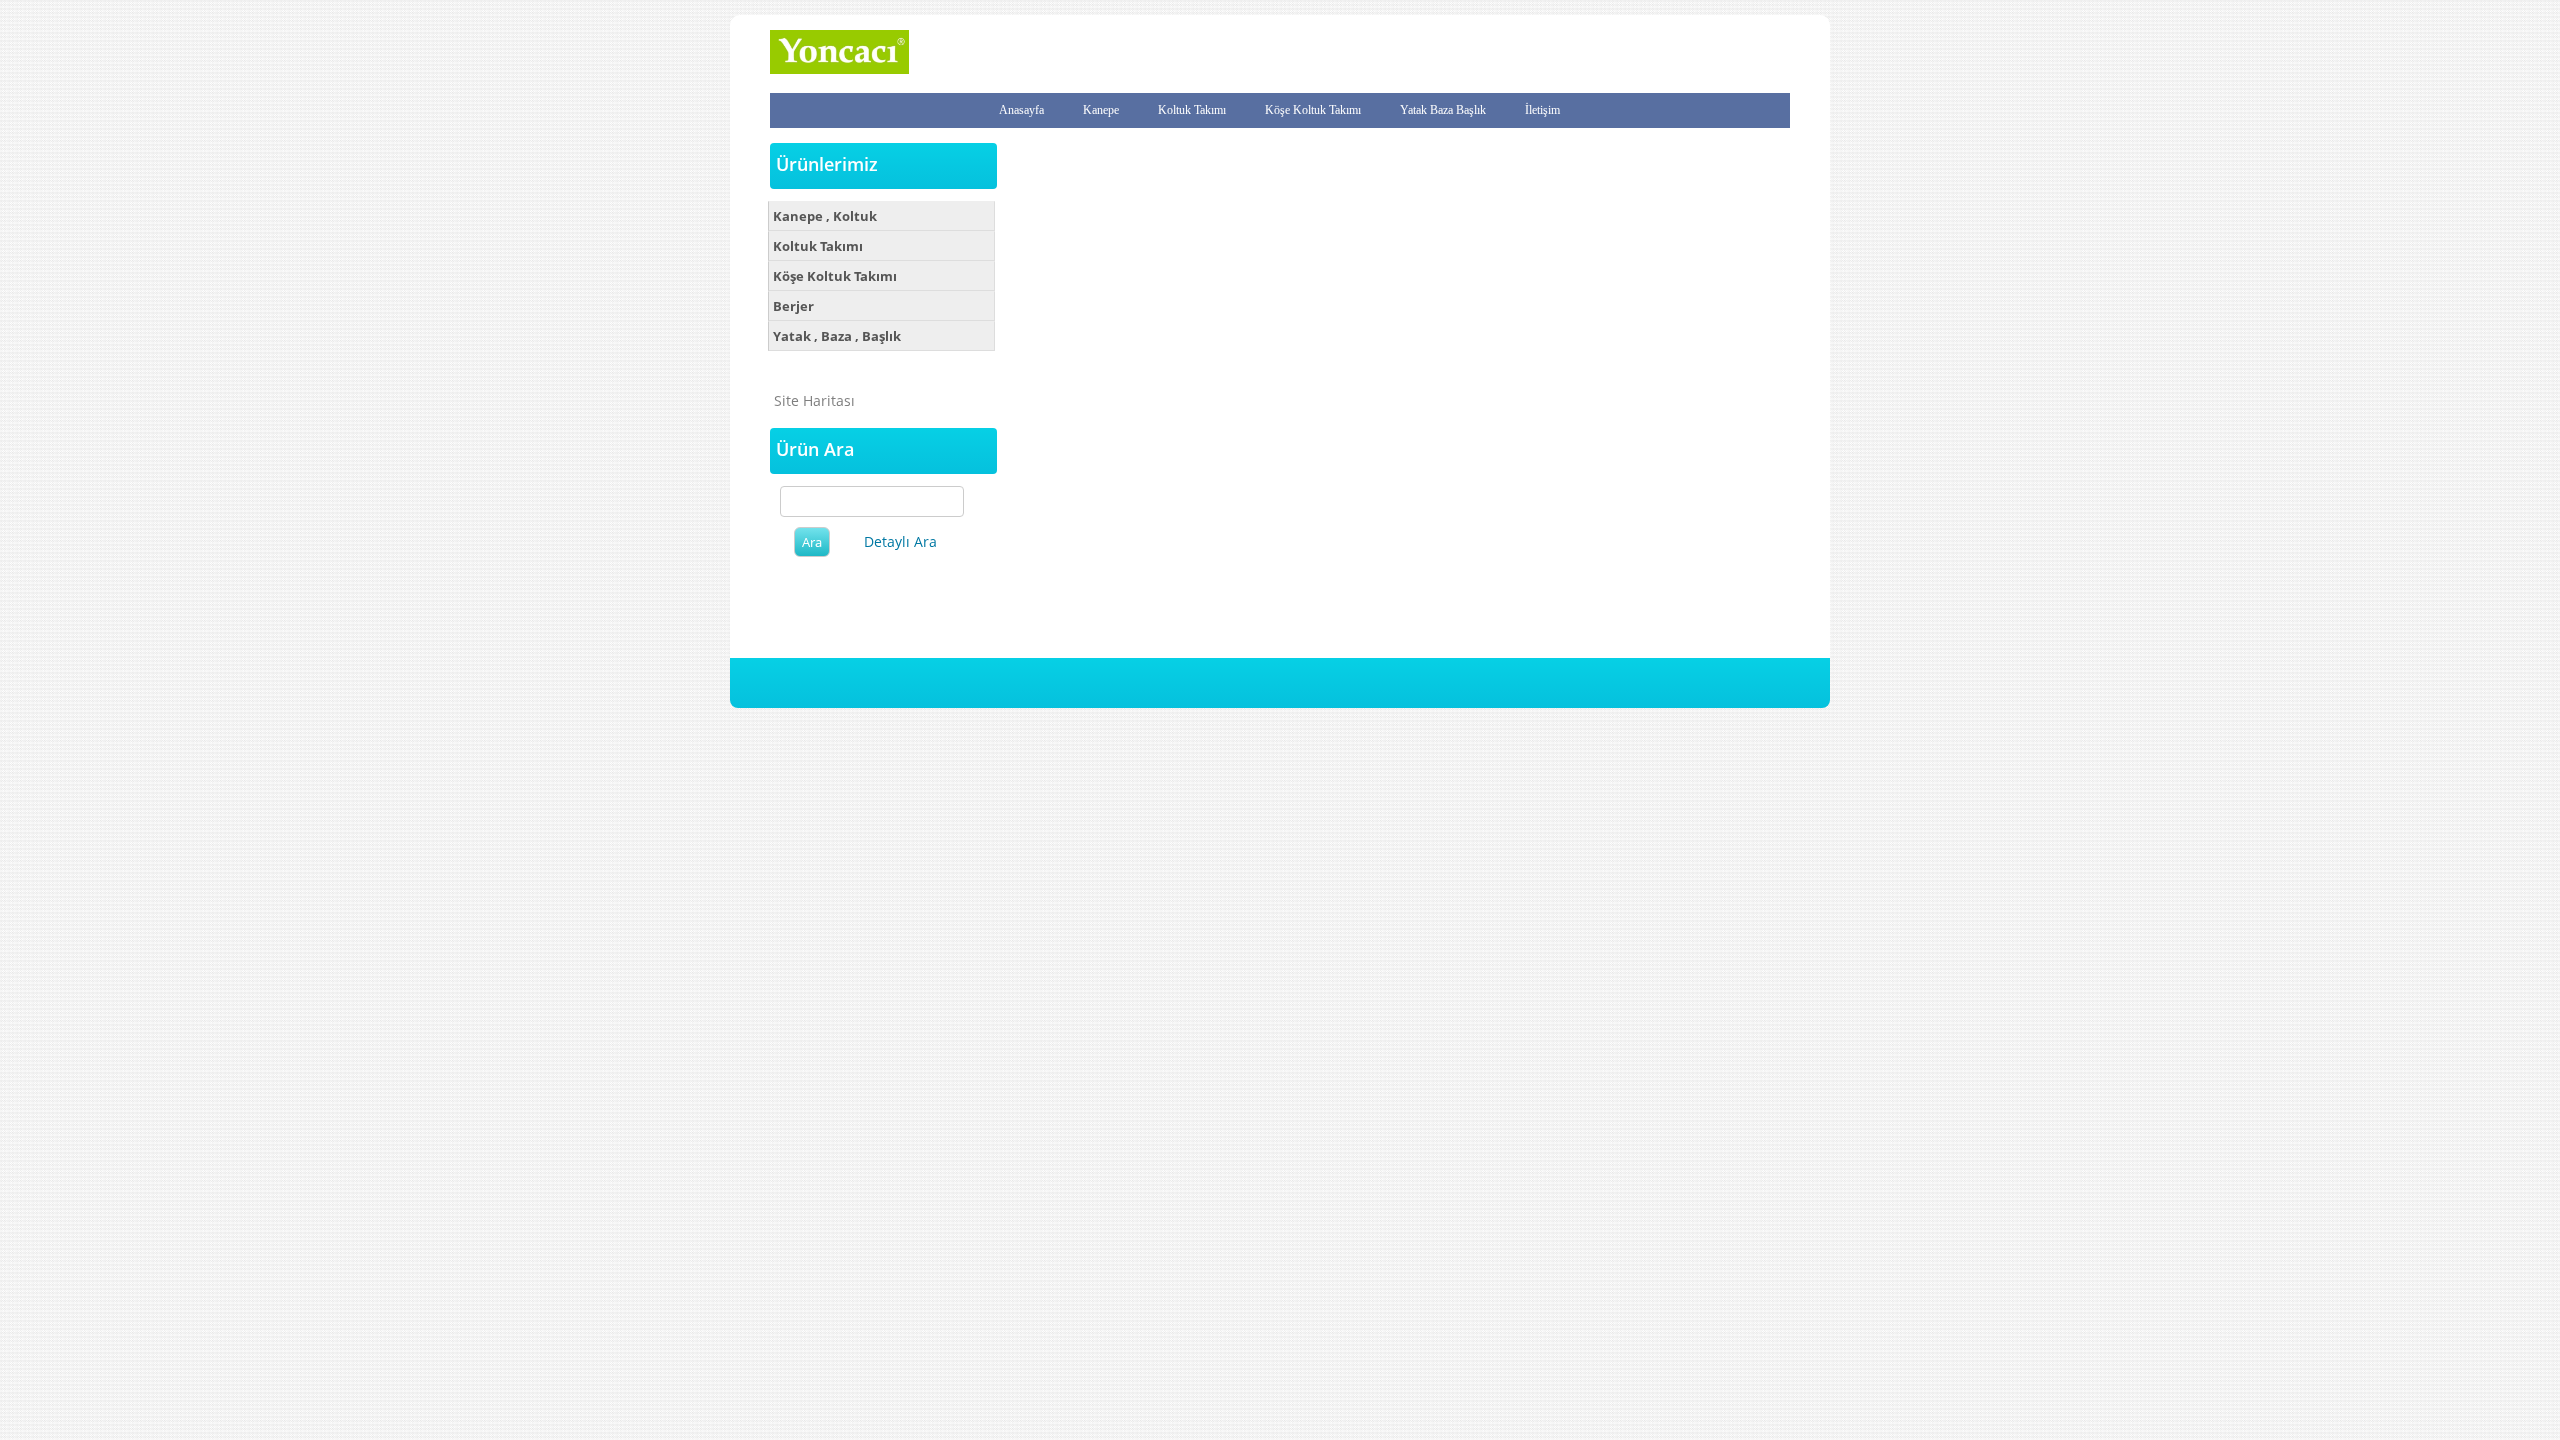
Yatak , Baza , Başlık (837, 336)
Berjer (793, 306)
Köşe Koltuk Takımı (1313, 110)
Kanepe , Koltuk (825, 216)
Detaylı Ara (900, 541)
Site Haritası (814, 400)
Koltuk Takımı (1192, 110)
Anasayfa (1021, 110)
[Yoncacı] (839, 69)
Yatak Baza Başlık (1443, 110)
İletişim (1542, 110)
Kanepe (1101, 110)
